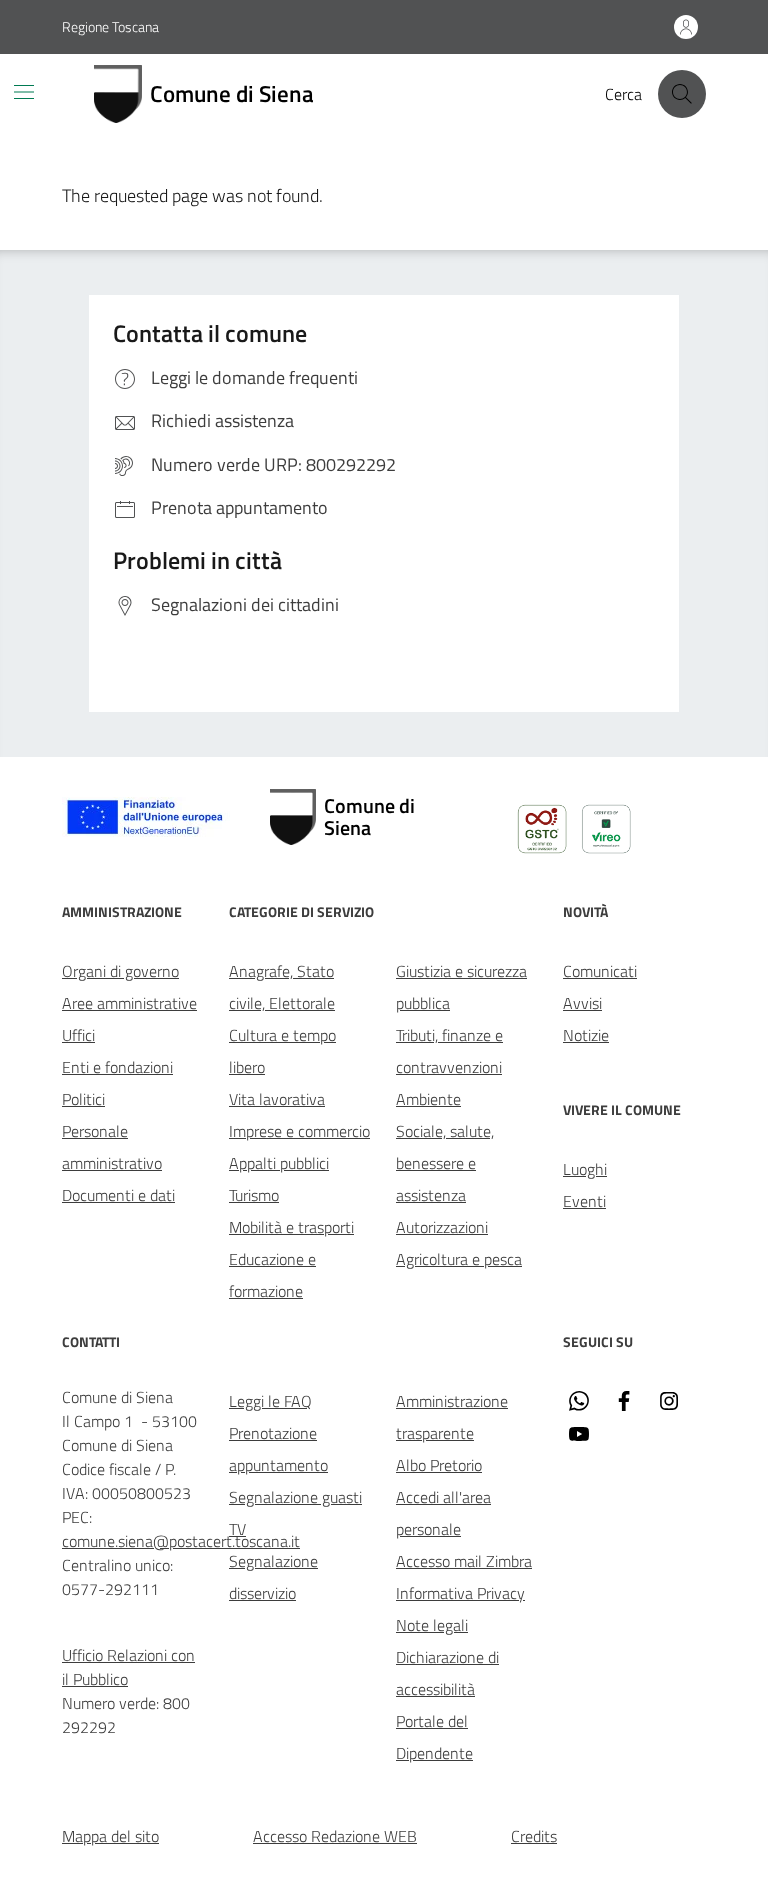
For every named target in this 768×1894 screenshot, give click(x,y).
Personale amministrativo (112, 1147)
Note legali (432, 1625)
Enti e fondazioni (117, 1067)
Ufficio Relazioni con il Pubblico (128, 1667)
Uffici (78, 1035)
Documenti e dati (118, 1195)
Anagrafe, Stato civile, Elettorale (282, 987)
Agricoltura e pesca (459, 1259)
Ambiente (428, 1099)
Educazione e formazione (272, 1275)
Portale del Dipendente (434, 1737)
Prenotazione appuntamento (278, 1449)
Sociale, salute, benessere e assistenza (445, 1163)
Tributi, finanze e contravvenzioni (449, 1051)
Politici (83, 1099)
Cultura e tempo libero (282, 1051)
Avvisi (582, 1003)
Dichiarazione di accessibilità (447, 1673)
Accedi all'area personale (443, 1513)
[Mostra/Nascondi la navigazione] (24, 92)
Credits (534, 1836)
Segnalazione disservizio (273, 1577)
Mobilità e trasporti (291, 1227)
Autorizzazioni (442, 1227)
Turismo (254, 1195)
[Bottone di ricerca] (682, 94)
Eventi (584, 1201)
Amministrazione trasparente (452, 1417)
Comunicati (600, 971)
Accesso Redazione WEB (335, 1836)
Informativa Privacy (460, 1593)
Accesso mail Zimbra (464, 1561)
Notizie (586, 1035)
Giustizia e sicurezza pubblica (461, 987)
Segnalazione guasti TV (295, 1513)
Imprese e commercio (299, 1131)
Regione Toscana (110, 26)
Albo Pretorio (439, 1465)
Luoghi (585, 1169)
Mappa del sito (110, 1836)
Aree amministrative (129, 1003)
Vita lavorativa (277, 1099)
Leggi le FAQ (270, 1401)
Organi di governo (120, 971)
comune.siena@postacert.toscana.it (181, 1541)
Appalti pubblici (279, 1163)
